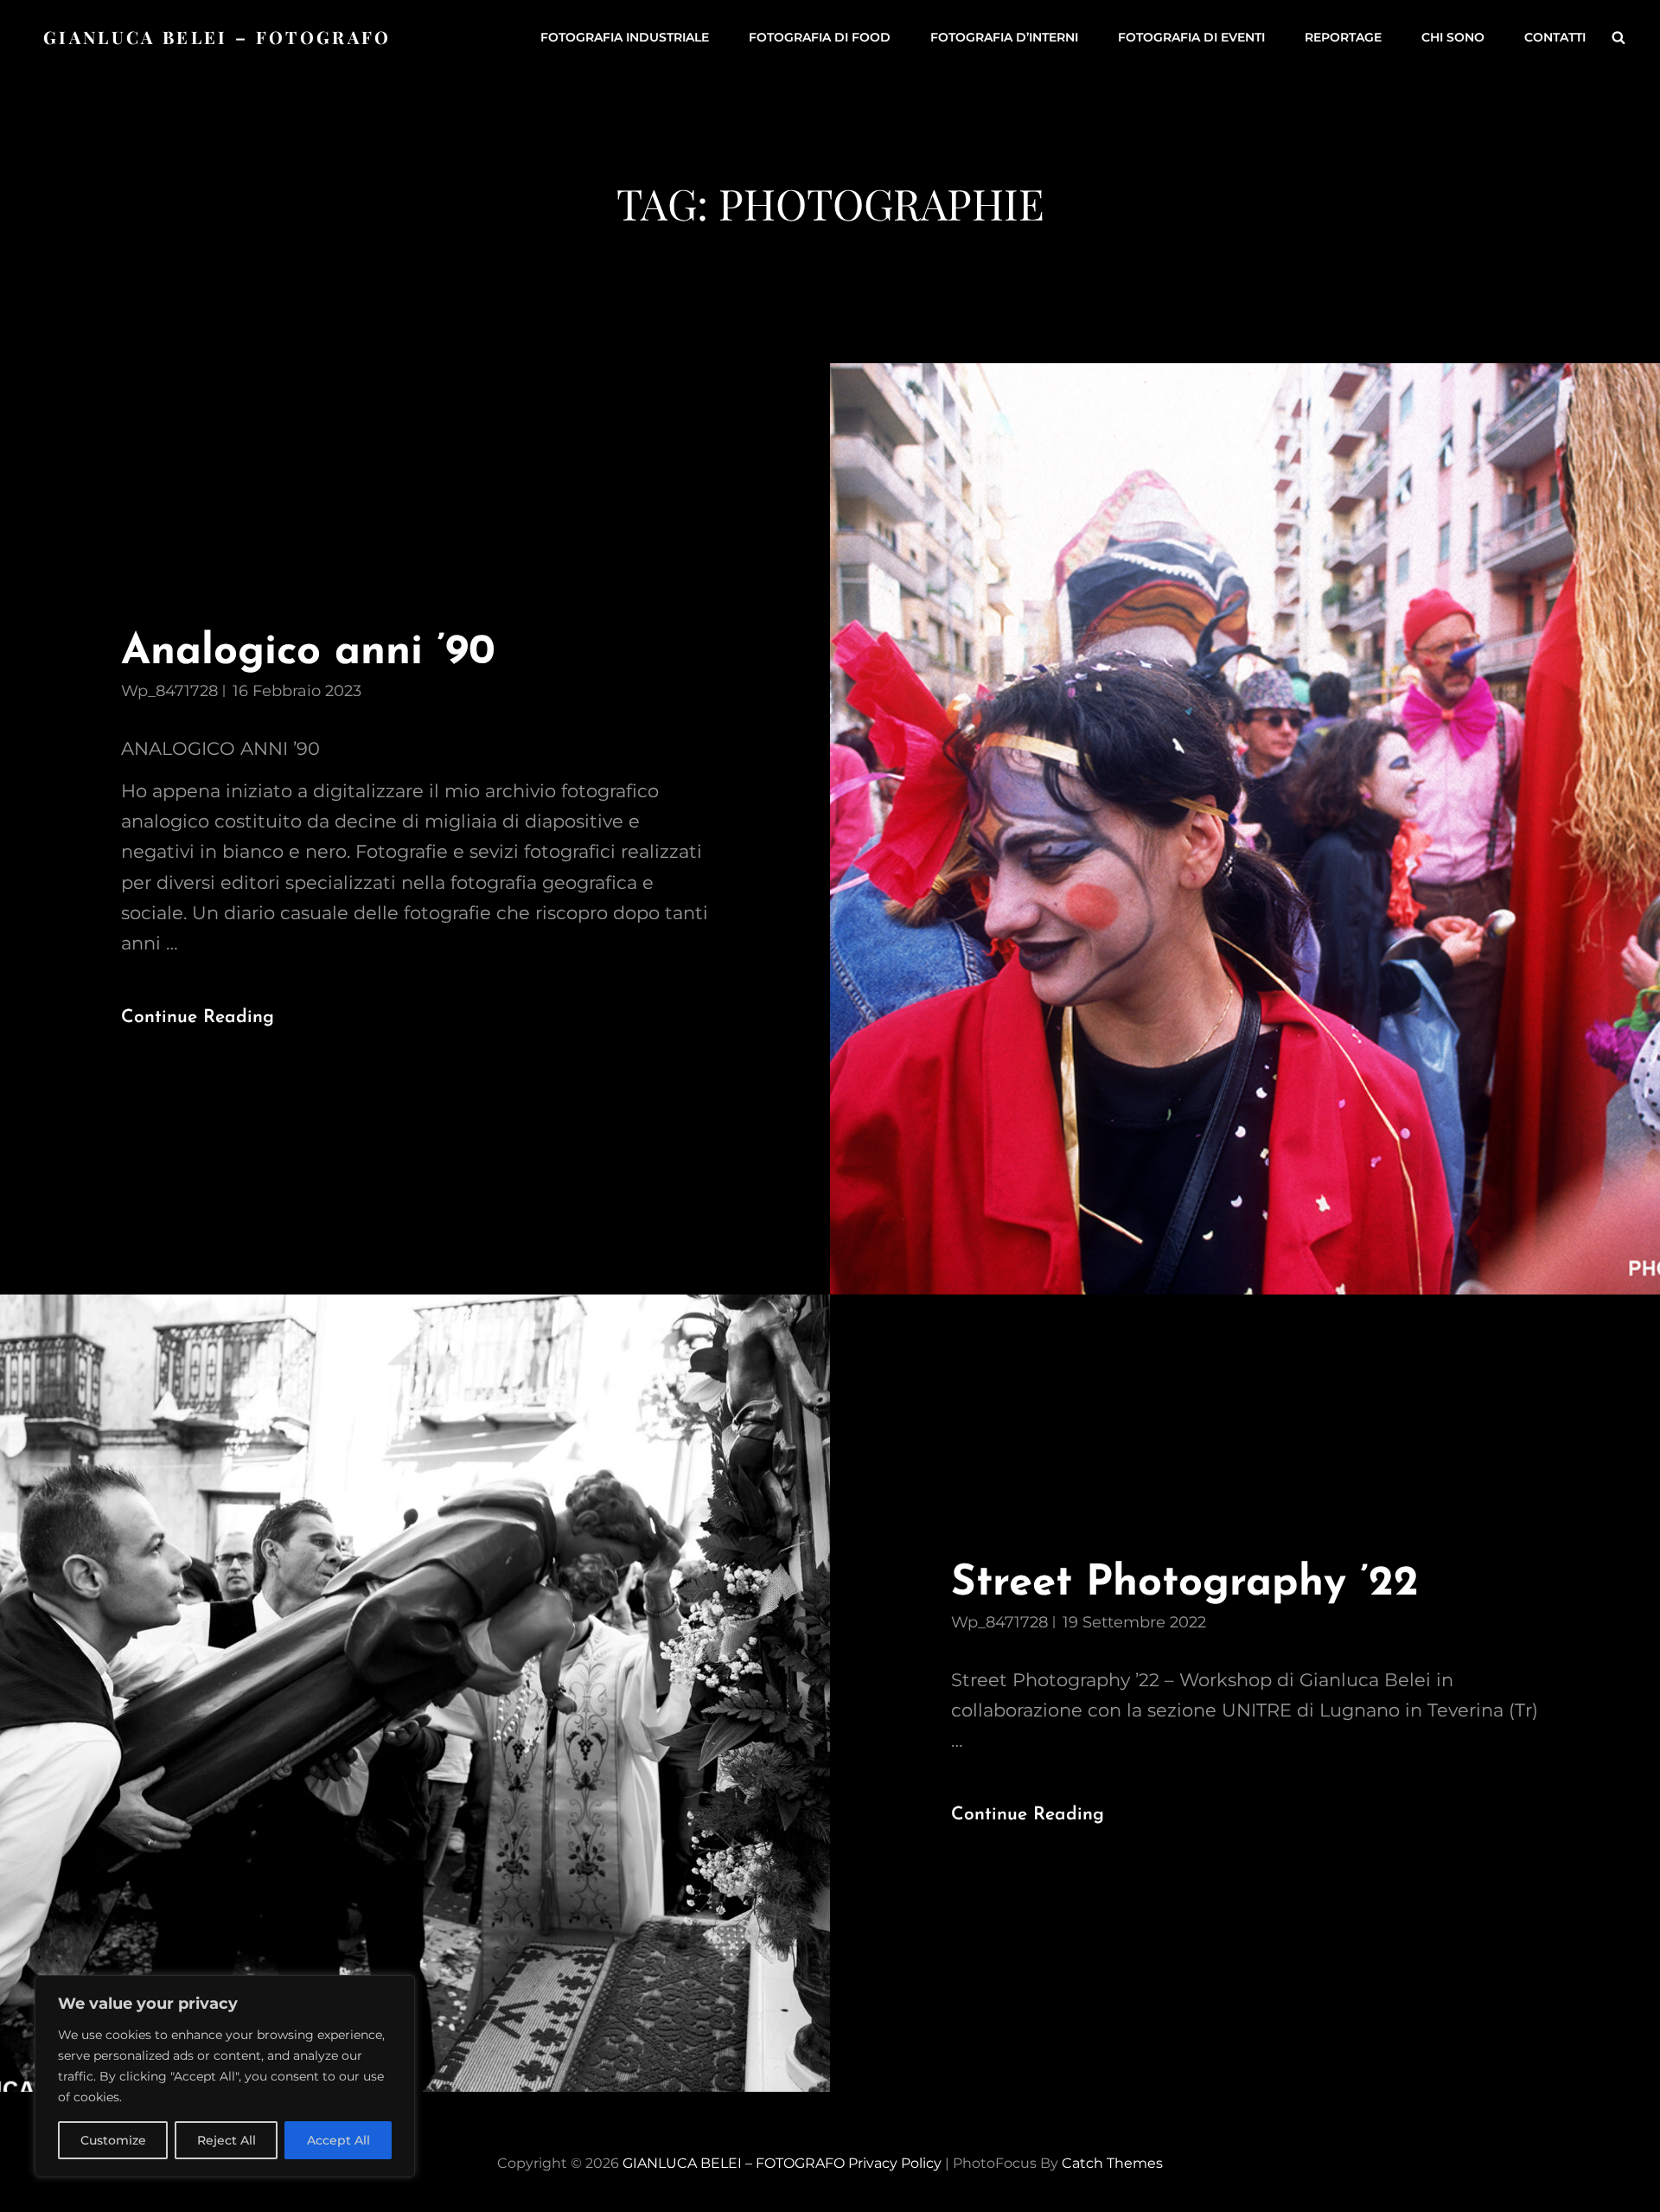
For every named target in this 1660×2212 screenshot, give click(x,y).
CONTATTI (1555, 37)
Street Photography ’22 (1185, 1584)
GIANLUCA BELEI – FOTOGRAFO (217, 37)
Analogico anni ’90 (308, 652)
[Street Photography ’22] (415, 1693)
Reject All (227, 2140)
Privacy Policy (895, 2163)
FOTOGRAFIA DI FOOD (820, 37)
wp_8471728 (169, 691)
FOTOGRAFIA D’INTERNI (1004, 37)
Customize (113, 2140)
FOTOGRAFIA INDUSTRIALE (625, 37)
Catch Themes (1112, 2163)
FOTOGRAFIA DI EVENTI (1191, 37)
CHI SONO (1453, 37)
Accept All (338, 2140)
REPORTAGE (1343, 37)
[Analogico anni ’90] (1245, 829)
